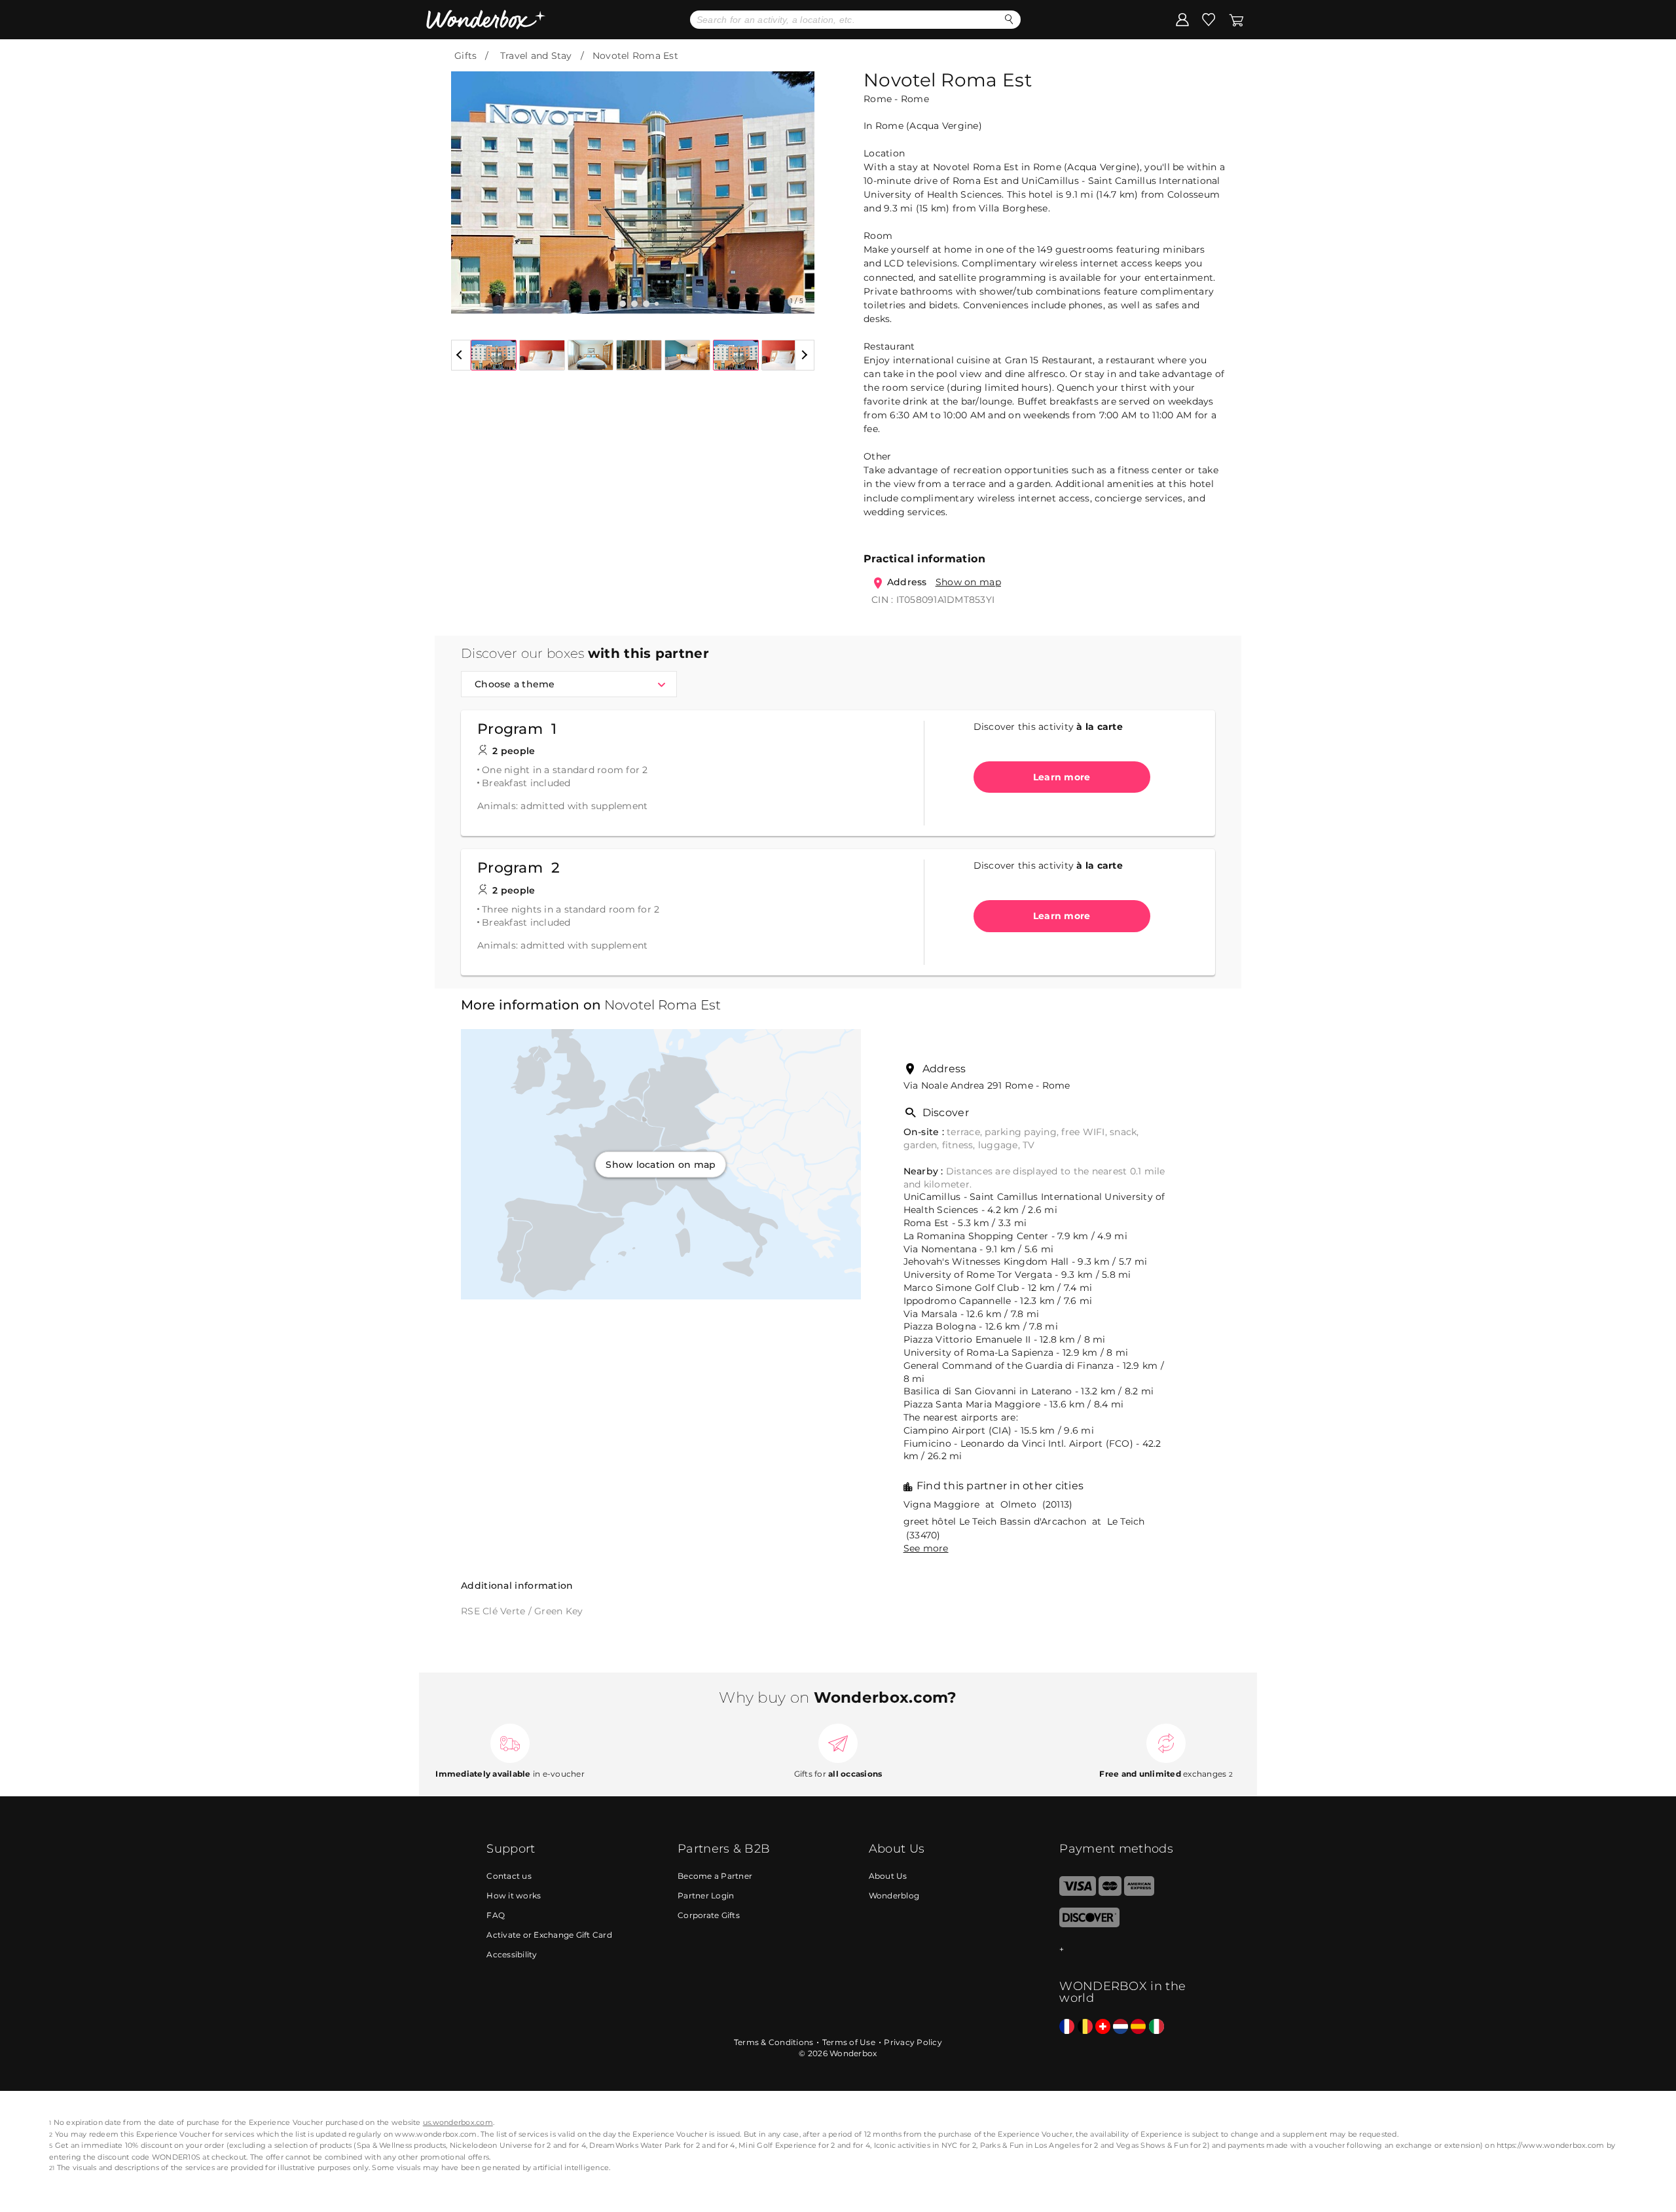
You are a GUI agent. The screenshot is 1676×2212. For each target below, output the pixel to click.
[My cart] (1236, 19)
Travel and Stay (536, 56)
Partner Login (706, 1895)
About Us (888, 1876)
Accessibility (512, 1954)
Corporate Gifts (709, 1915)
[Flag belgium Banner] (1085, 2027)
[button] (469, 183)
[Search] (1009, 19)
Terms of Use (849, 2042)
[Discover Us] (1089, 1924)
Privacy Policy (913, 2042)
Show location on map (661, 1164)
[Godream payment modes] (1124, 1950)
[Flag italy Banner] (1157, 2027)
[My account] (1182, 19)
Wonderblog (894, 1895)
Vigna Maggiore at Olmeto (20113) (988, 1504)
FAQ (496, 1915)
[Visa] (1077, 1893)
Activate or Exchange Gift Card (549, 1935)
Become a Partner (715, 1876)
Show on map (968, 582)
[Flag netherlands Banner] (1120, 2027)
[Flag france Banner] (1067, 2027)
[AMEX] (1139, 1893)
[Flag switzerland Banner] (1103, 2027)
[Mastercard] (1110, 1893)
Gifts (465, 56)
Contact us (509, 1876)
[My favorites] (1209, 19)
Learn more (1062, 777)
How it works (514, 1895)
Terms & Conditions (774, 2042)
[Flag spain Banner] (1138, 2027)
